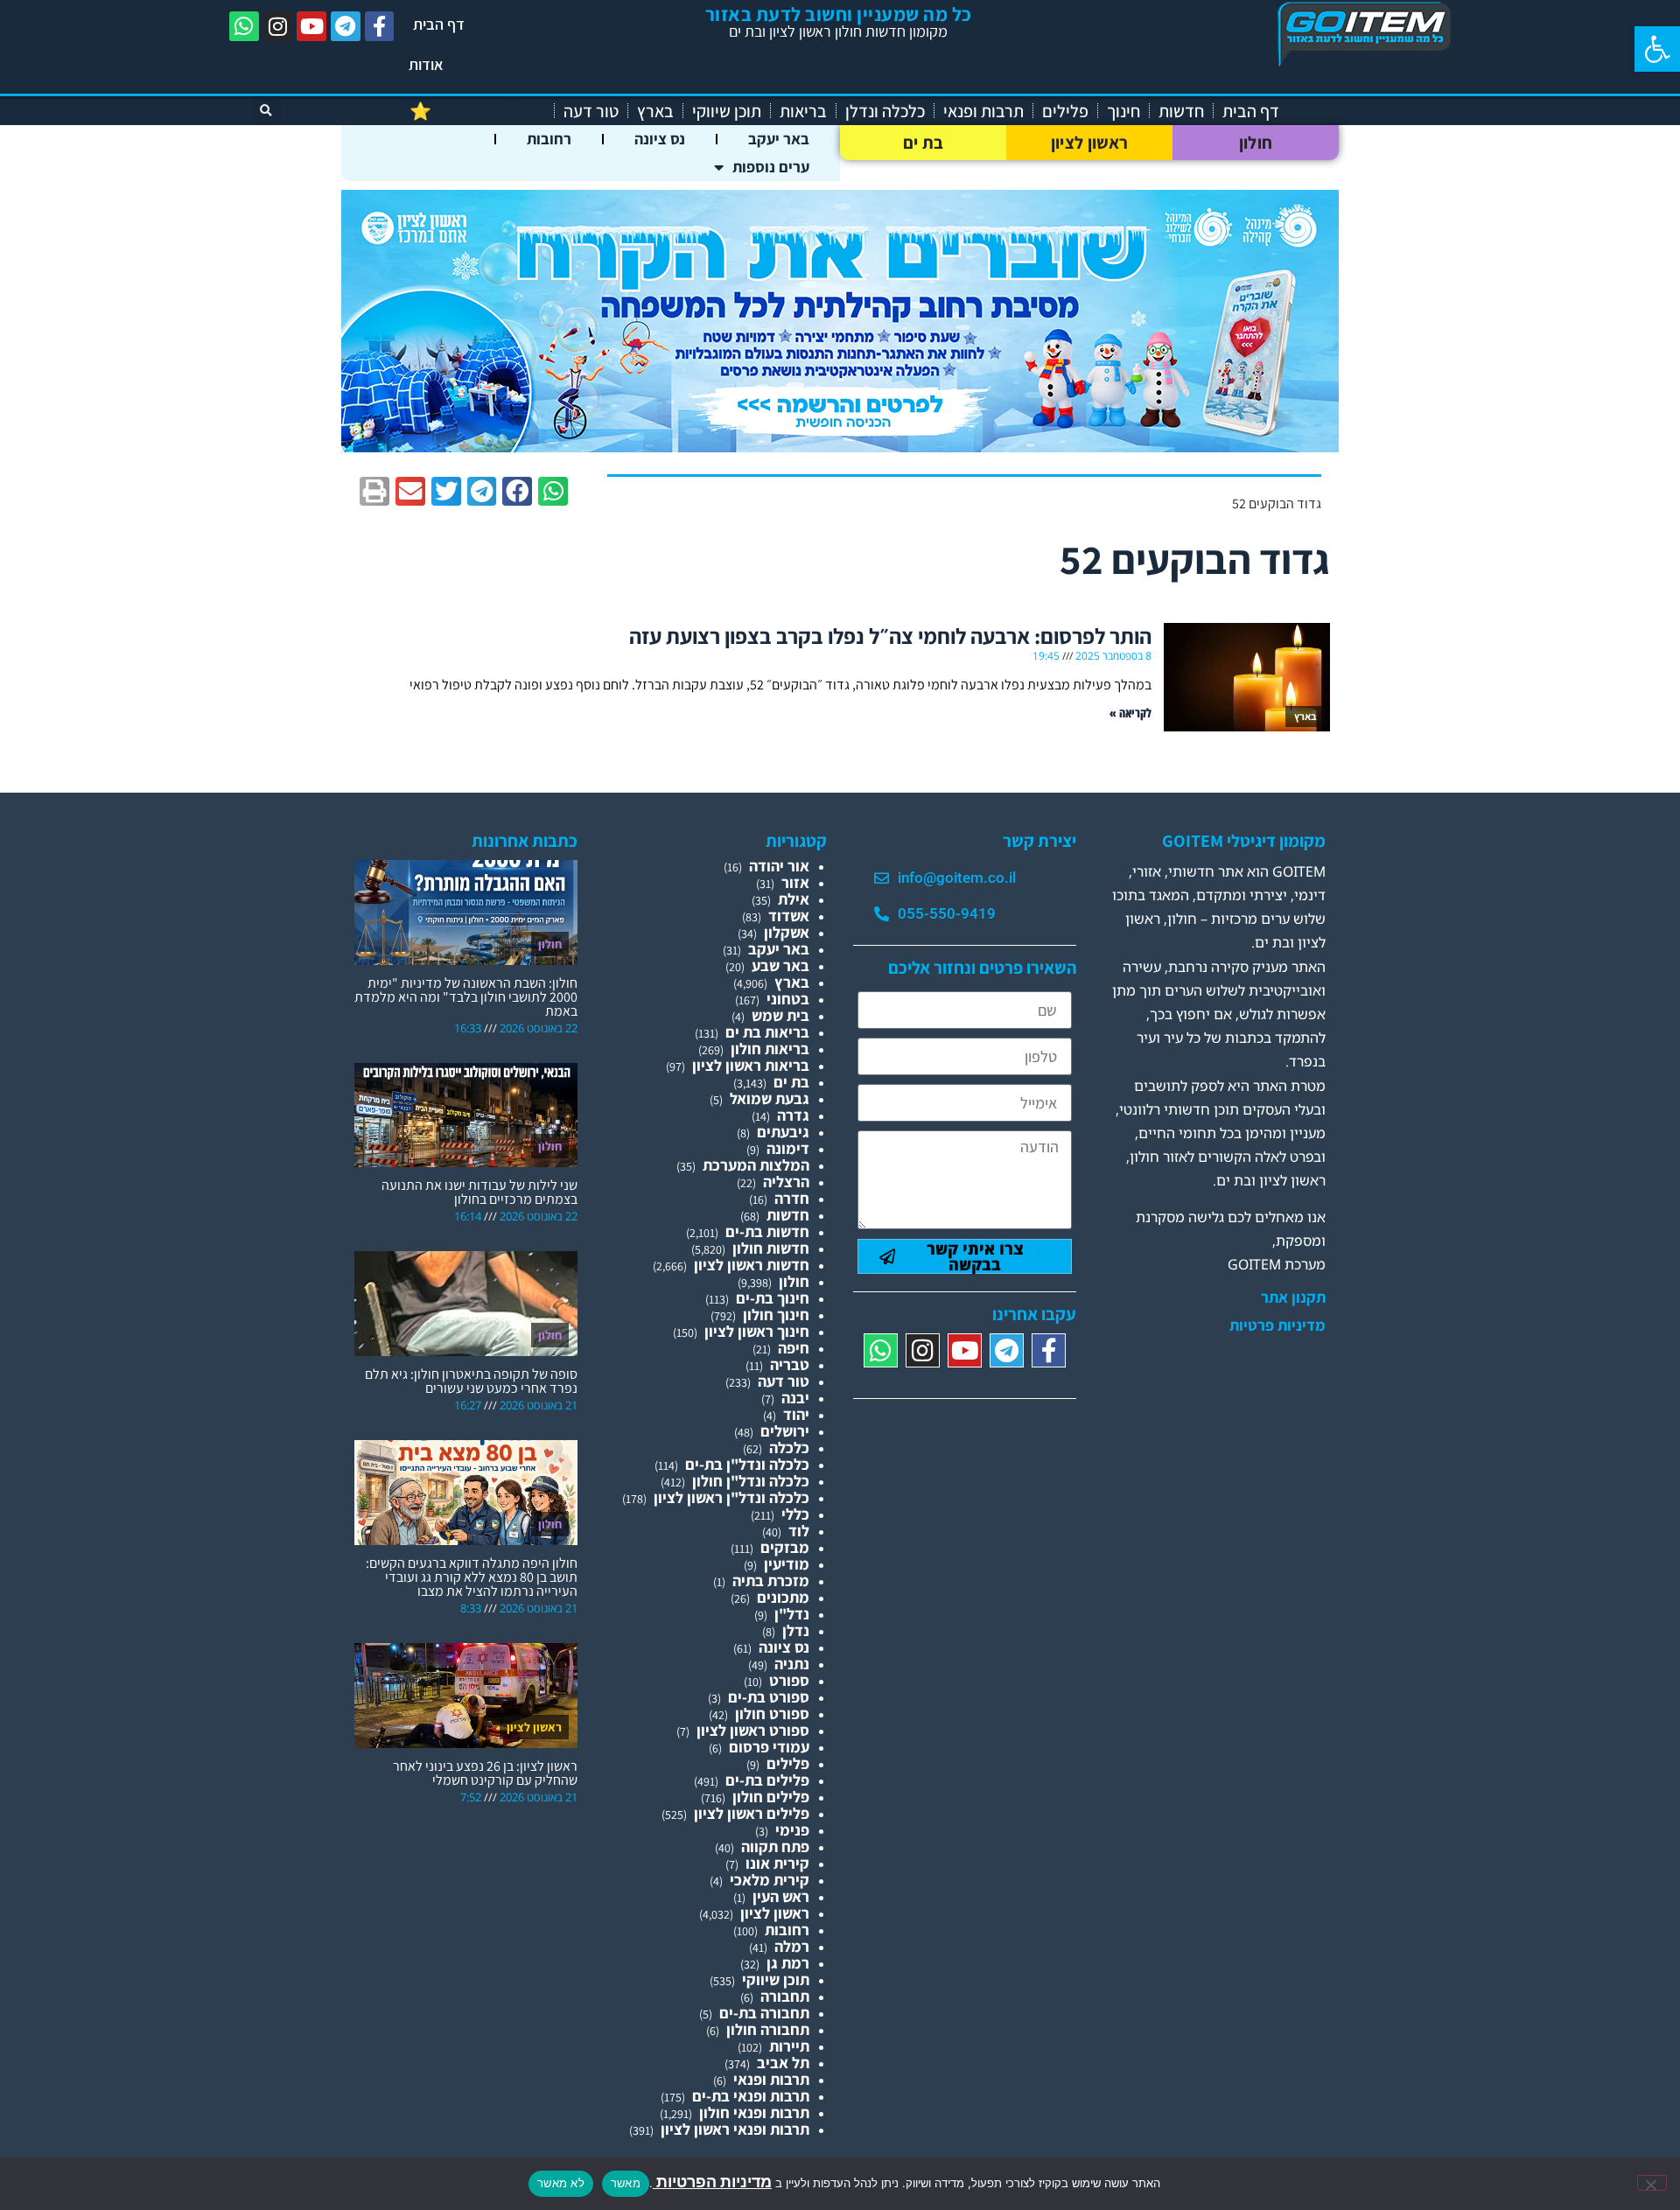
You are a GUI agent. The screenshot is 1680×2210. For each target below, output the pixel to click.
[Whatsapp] (244, 26)
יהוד (796, 1414)
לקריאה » (1130, 713)
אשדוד (789, 916)
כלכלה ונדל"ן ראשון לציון (731, 1497)
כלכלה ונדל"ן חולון (751, 1481)
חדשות (1181, 111)
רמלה (792, 1946)
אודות (426, 64)
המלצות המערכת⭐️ (477, 111)
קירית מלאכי (770, 1880)
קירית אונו (777, 1863)
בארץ (655, 111)
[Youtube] (311, 26)
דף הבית (439, 24)
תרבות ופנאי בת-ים (751, 2096)
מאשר (626, 2183)
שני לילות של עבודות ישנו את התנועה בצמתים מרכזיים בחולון (479, 1192)
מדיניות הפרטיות (712, 2182)
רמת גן (788, 1963)
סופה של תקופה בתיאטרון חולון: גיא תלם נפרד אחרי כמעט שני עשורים (471, 1381)
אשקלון (787, 932)
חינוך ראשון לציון (757, 1331)
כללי (795, 1514)
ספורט (789, 1680)
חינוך (1123, 111)
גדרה (793, 1115)
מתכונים (783, 1597)
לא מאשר (561, 2183)
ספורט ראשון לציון (753, 1730)
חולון (1256, 143)
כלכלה (789, 1448)
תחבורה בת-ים (764, 2013)
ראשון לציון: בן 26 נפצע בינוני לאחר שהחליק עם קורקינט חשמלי (485, 1773)
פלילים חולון (771, 1797)
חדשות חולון (771, 1248)
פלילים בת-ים (767, 1780)
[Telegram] (346, 26)
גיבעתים (783, 1132)
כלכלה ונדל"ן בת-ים (747, 1464)
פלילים (1065, 111)
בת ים (924, 143)
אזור (795, 882)
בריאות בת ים (767, 1032)
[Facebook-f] (380, 26)
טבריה (790, 1364)
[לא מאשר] (1652, 2183)
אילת (794, 899)
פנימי (792, 1830)
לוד (799, 1531)
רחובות (549, 139)
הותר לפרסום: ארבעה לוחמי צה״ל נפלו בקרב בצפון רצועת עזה (890, 636)
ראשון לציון (1089, 143)
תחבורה (785, 1996)
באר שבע (780, 965)
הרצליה (786, 1182)
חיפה (794, 1348)
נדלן (796, 1630)
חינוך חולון (776, 1315)
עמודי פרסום (769, 1747)
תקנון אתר (1293, 1297)
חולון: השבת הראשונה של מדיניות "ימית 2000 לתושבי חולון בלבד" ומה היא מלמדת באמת (466, 997)
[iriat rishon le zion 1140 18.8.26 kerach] (840, 447)
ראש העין (781, 1896)
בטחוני (788, 999)
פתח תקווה (775, 1846)
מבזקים (785, 1547)
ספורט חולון (772, 1713)
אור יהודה (779, 866)
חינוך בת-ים (773, 1298)
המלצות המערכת (756, 1165)
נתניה (792, 1664)
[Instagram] (278, 26)
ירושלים (785, 1431)
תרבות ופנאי (983, 111)
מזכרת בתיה (771, 1581)
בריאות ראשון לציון (751, 1065)
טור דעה (591, 111)
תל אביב (783, 2063)
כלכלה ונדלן (885, 111)
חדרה (792, 1198)
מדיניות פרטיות (1277, 1325)
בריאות (803, 111)
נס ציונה (660, 139)
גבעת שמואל (770, 1098)
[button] (1657, 49)
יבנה (795, 1398)
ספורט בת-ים (769, 1697)
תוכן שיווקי (727, 111)
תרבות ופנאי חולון (754, 2112)
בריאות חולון (770, 1049)
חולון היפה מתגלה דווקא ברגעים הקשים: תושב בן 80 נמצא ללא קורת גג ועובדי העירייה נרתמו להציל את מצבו (472, 1577)
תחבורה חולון (768, 2029)
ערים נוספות (771, 167)
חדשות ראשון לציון (752, 1265)
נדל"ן (792, 1614)
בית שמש (780, 1015)
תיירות (789, 2046)
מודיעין (787, 1564)
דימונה (788, 1148)
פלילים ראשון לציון (752, 1813)
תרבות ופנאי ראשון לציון (735, 2129)
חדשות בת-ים (767, 1231)
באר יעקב (779, 139)
